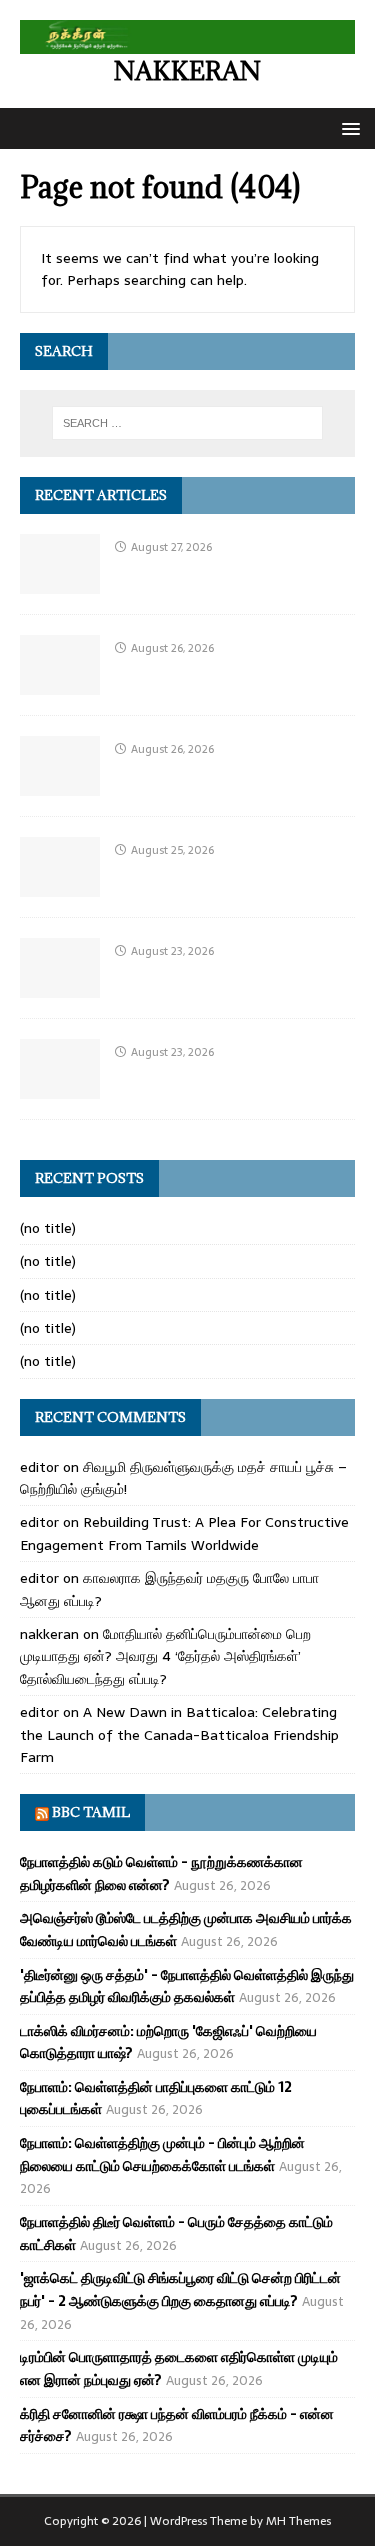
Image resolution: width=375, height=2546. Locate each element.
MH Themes (298, 2521)
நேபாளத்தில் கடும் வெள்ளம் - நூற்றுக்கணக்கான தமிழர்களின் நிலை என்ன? (161, 1873)
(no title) (48, 1228)
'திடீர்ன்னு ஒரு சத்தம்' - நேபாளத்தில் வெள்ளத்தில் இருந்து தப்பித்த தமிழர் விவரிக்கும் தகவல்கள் (187, 1986)
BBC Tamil (91, 1812)
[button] (347, 127)
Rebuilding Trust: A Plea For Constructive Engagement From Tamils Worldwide (184, 1533)
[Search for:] (188, 423)
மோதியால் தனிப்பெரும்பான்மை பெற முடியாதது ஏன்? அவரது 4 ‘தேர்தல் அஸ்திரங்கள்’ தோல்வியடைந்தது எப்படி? (165, 1656)
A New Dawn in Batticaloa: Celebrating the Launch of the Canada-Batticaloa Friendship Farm (179, 1734)
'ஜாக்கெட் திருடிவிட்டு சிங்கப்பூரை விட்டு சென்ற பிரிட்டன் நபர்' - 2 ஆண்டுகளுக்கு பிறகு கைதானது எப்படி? (180, 2289)
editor (39, 1467)
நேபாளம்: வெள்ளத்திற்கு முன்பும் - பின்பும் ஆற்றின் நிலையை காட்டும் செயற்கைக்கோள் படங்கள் (162, 2154)
